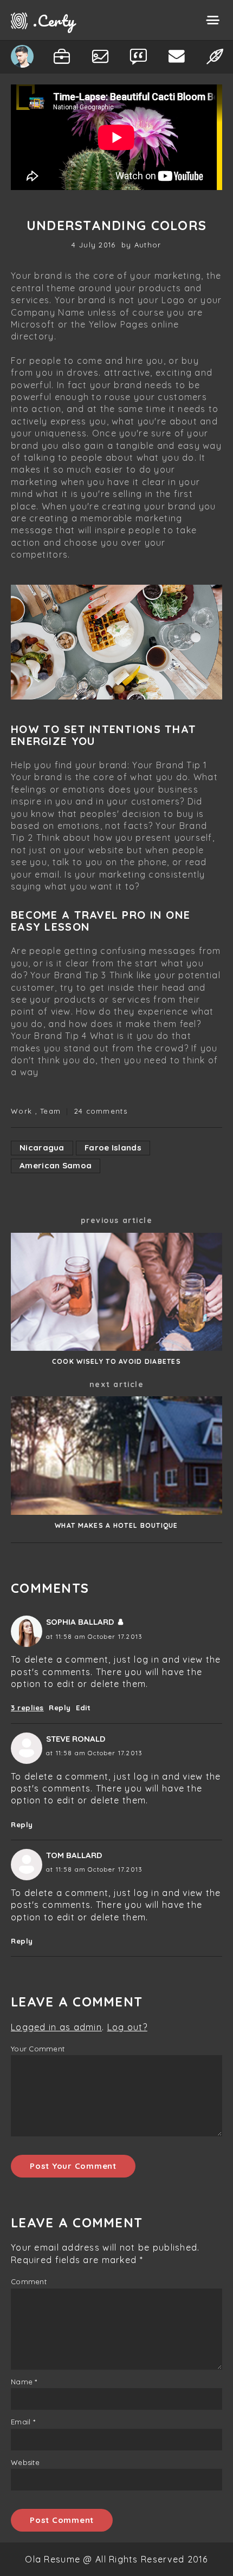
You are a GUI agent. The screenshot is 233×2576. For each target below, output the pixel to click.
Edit (83, 1708)
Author (148, 245)
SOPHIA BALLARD (80, 1622)
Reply (60, 1708)
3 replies (27, 1708)
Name (24, 2382)
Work (21, 1111)
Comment (29, 2281)
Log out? (127, 2027)
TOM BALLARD (74, 1855)
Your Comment (38, 2049)
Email (23, 2422)
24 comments (101, 1111)
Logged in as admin (56, 2027)
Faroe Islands (113, 1148)
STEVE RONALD (76, 1739)
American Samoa (56, 1165)
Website (25, 2462)
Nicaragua (42, 1148)
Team (50, 1111)
